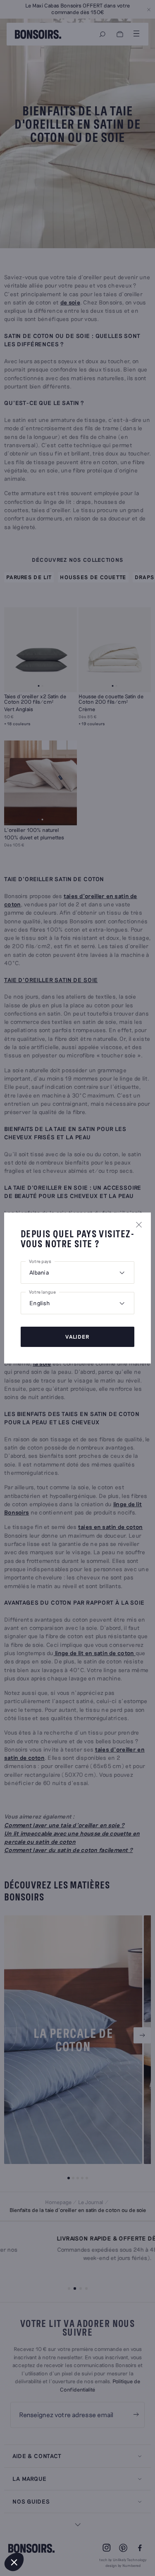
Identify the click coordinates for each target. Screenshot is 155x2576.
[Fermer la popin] (139, 1224)
